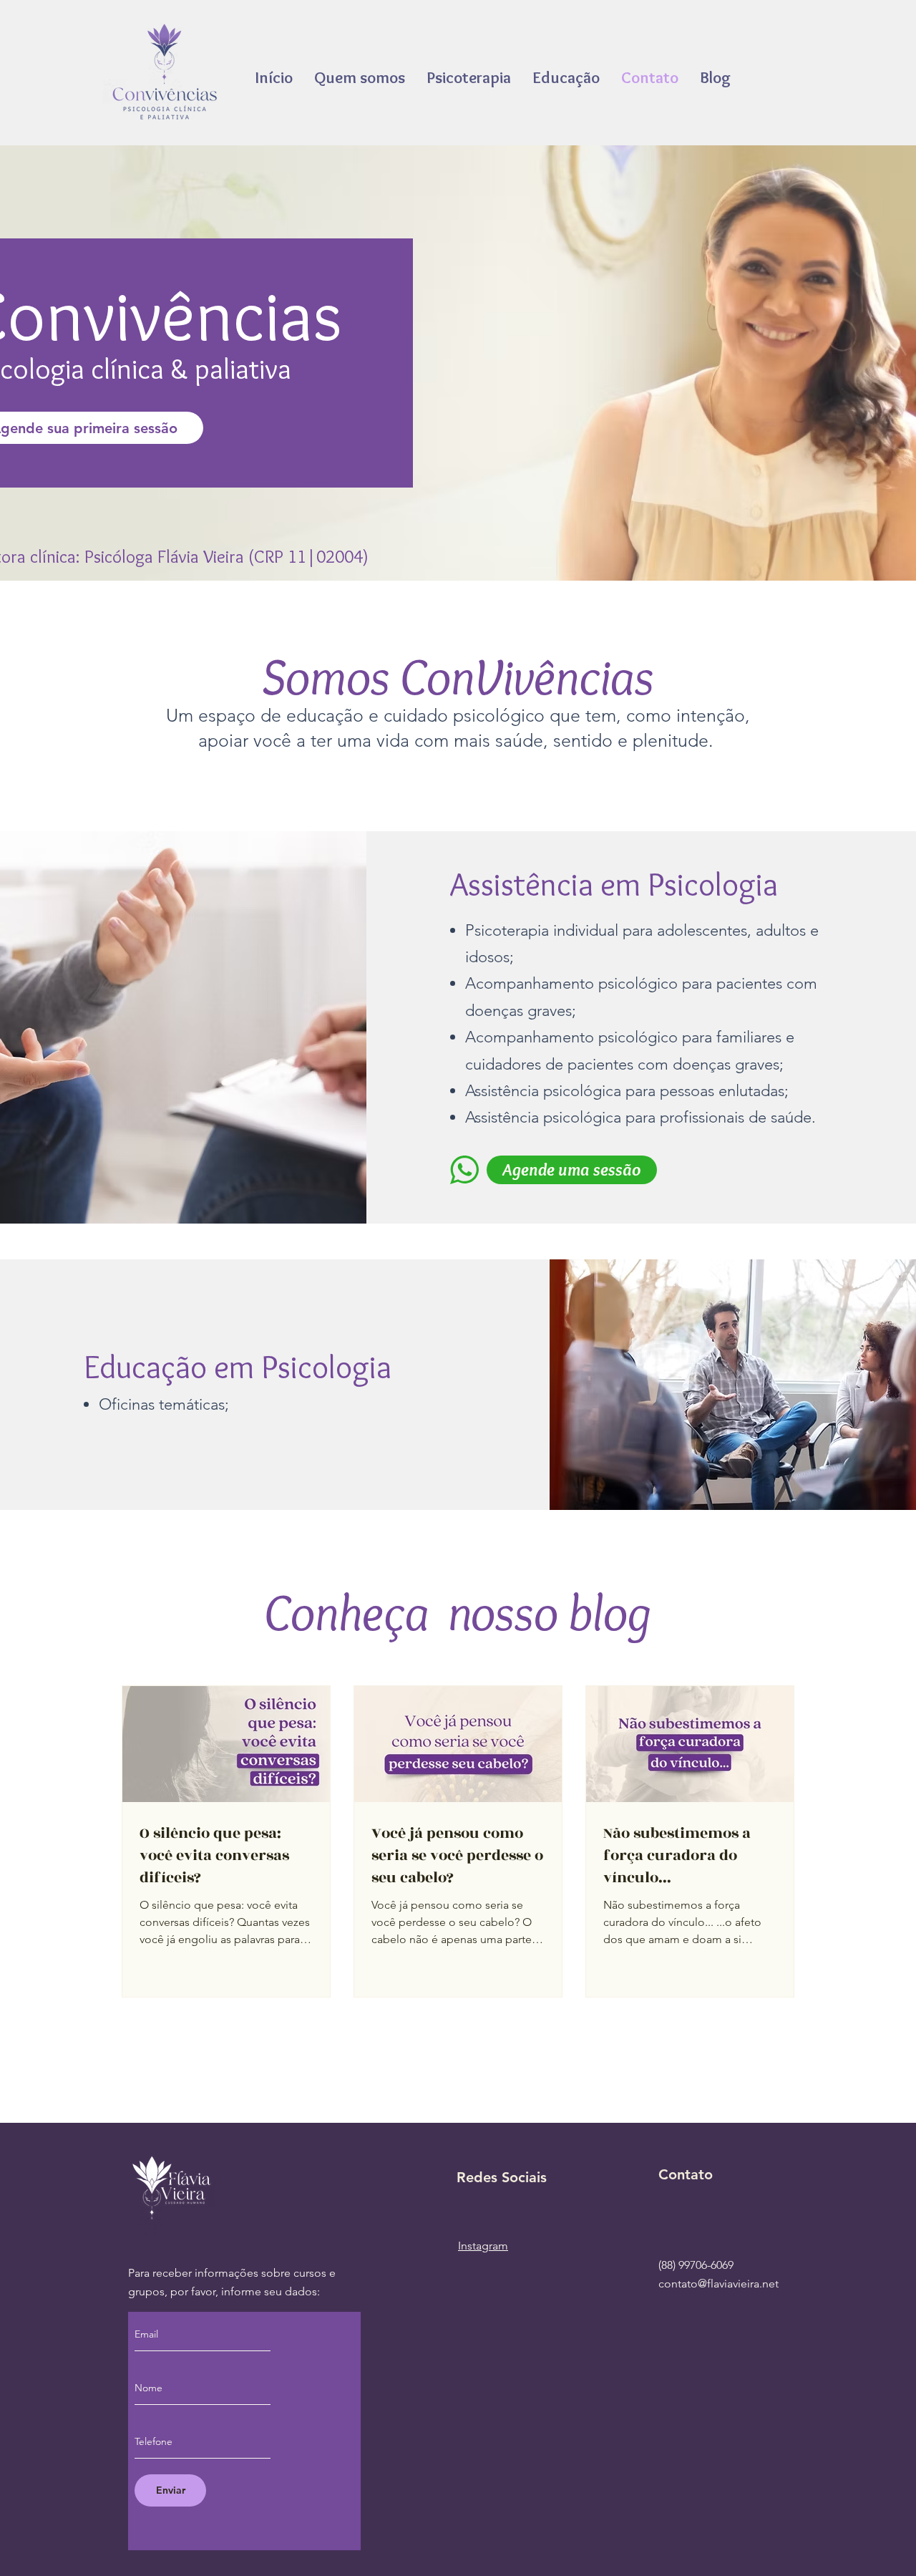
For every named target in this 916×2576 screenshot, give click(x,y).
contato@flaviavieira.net (718, 2284)
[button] (566, 77)
